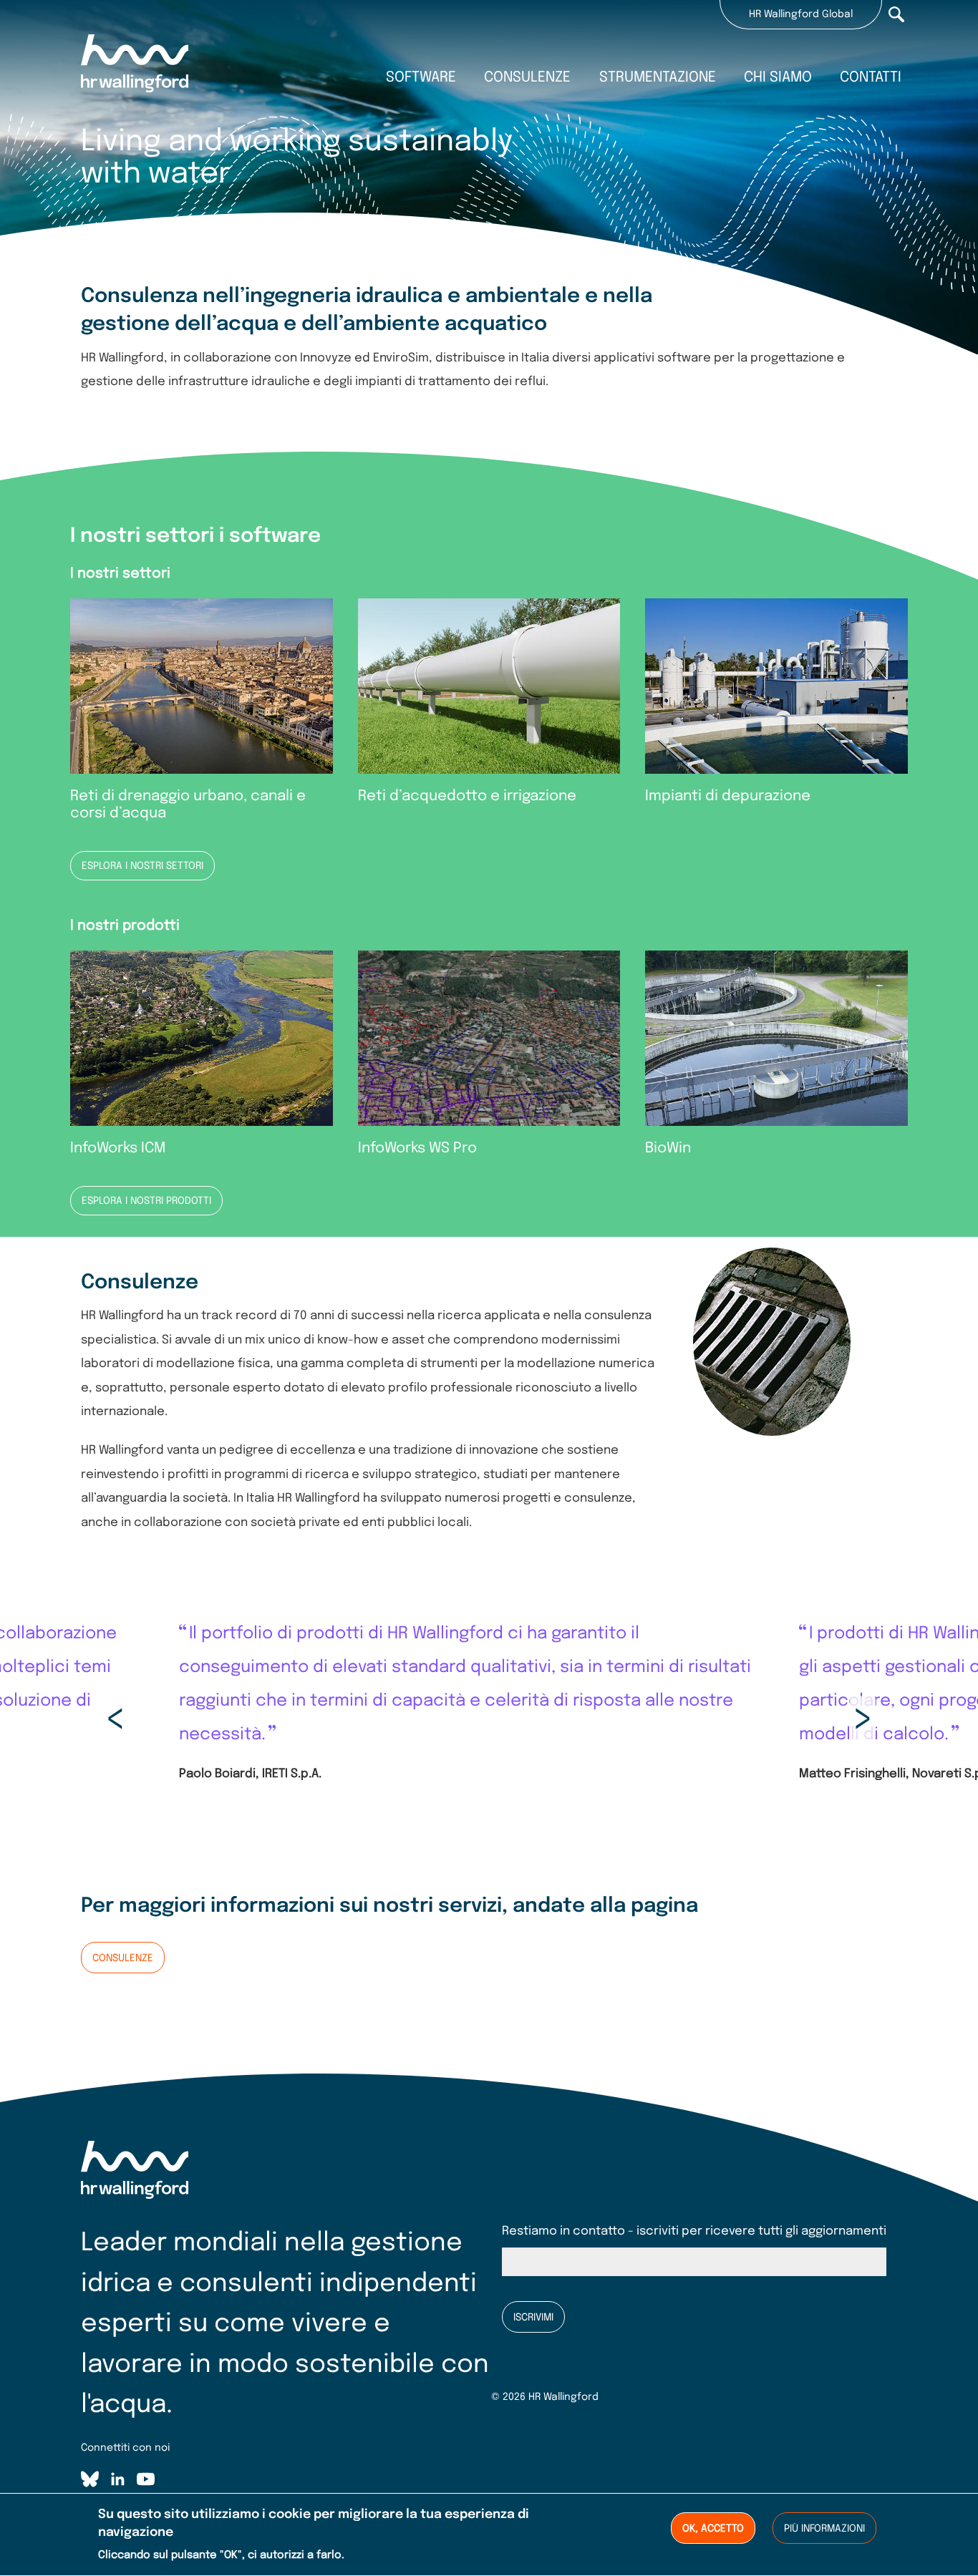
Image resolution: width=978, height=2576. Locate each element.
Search (896, 14)
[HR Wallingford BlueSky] (90, 2482)
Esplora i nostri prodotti (146, 1201)
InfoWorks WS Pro (417, 1148)
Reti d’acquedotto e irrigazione (467, 796)
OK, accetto (713, 2529)
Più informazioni (824, 2529)
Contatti (871, 78)
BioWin (668, 1148)
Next (863, 1719)
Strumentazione (658, 78)
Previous (115, 1719)
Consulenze (527, 78)
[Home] (135, 65)
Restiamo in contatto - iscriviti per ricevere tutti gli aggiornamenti (694, 2231)
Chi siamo (778, 78)
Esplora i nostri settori (142, 866)
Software (421, 78)
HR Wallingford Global (801, 14)
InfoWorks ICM (118, 1148)
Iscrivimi (533, 2318)
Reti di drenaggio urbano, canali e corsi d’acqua (188, 805)
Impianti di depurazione (728, 796)
